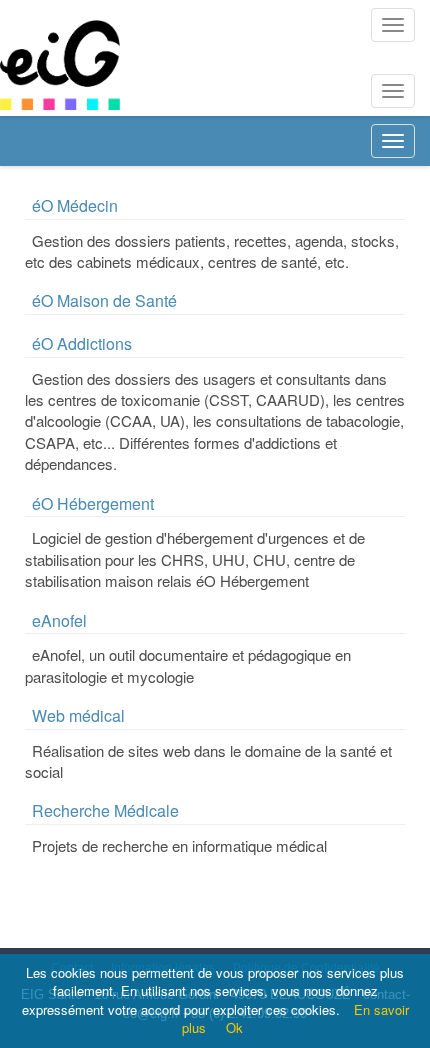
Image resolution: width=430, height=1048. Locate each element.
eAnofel (59, 620)
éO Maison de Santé (104, 300)
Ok (234, 1027)
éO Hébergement (93, 503)
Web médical (78, 715)
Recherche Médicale (105, 810)
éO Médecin (75, 205)
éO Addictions (82, 343)
